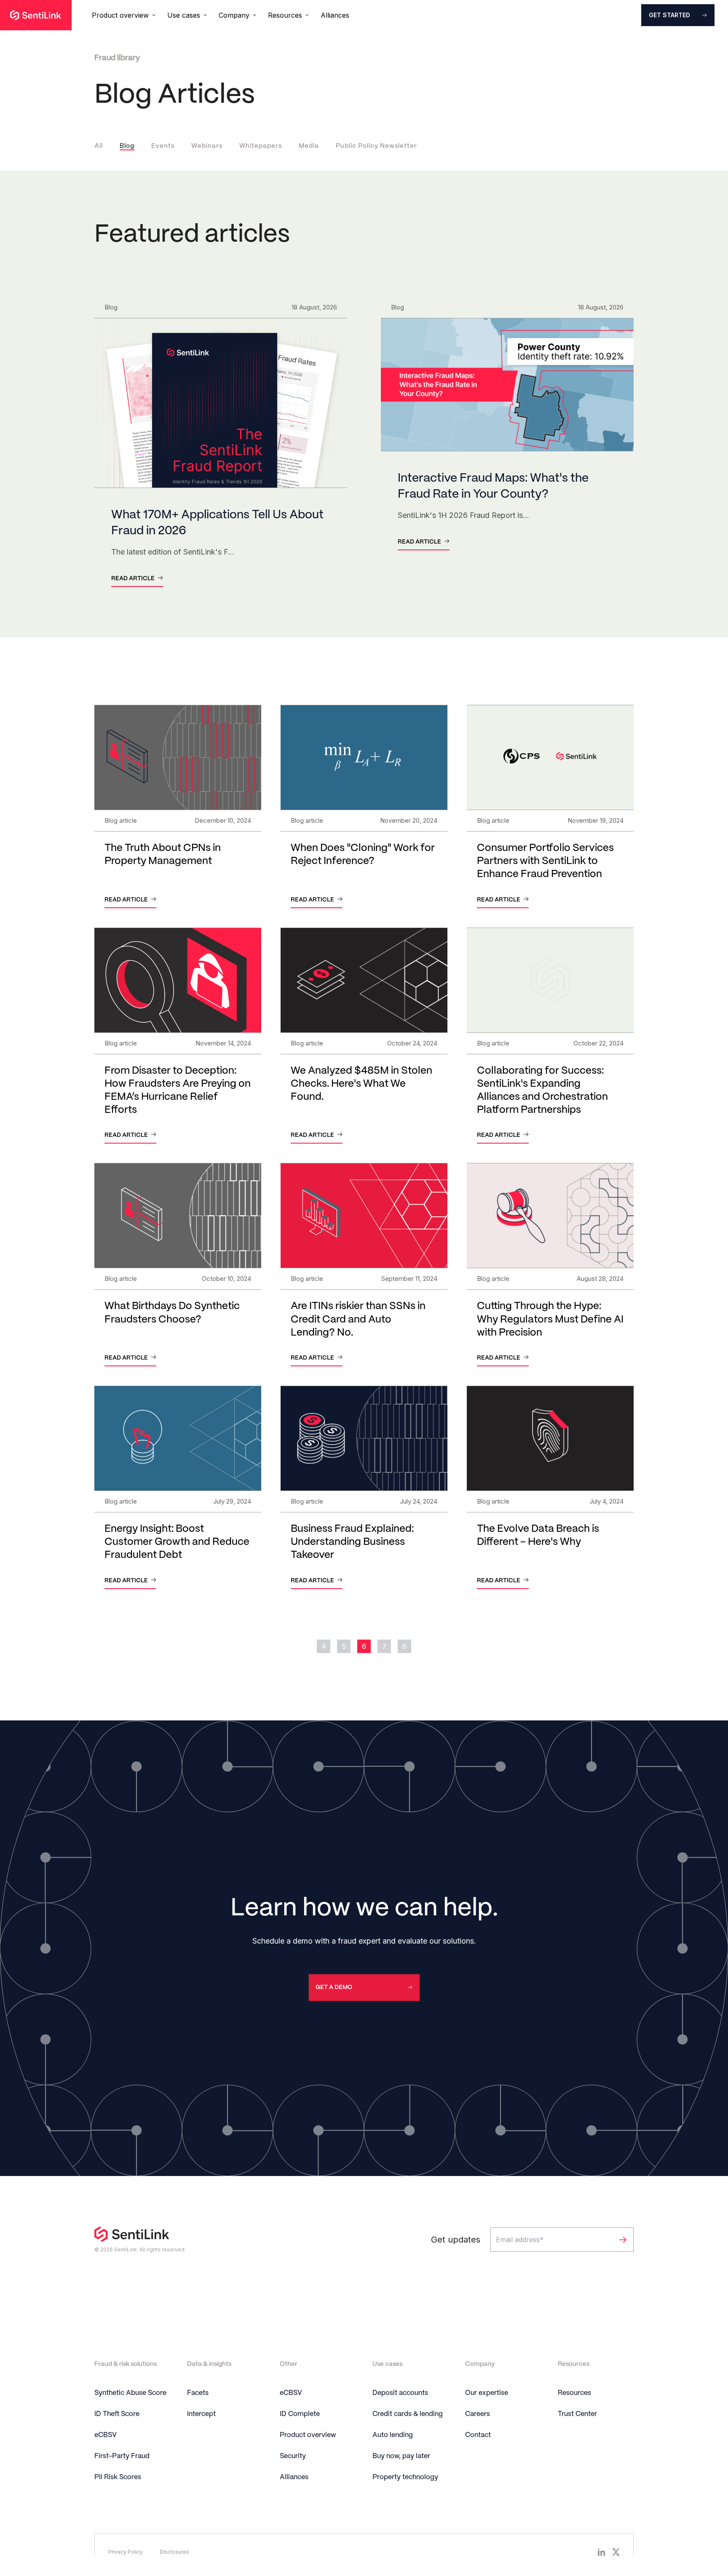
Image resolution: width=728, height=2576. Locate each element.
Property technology (405, 2477)
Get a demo (334, 1987)
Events (163, 146)
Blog (127, 146)
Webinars (207, 146)
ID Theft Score (117, 2414)
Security (293, 2456)
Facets (198, 2393)
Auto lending (393, 2435)
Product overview (308, 2435)
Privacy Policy (126, 2552)
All (99, 146)
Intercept (201, 2414)
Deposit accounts (400, 2393)
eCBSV (106, 2435)
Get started (669, 15)
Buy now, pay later (401, 2456)
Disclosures (174, 2552)
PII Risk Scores (118, 2477)
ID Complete (300, 2414)
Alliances (335, 15)
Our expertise (487, 2393)
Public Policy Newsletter (376, 146)
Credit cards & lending (408, 2414)
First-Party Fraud (122, 2456)
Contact (478, 2435)
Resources (574, 2393)
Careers (478, 2414)
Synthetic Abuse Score (130, 2393)
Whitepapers (261, 146)
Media (309, 146)
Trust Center (577, 2414)
